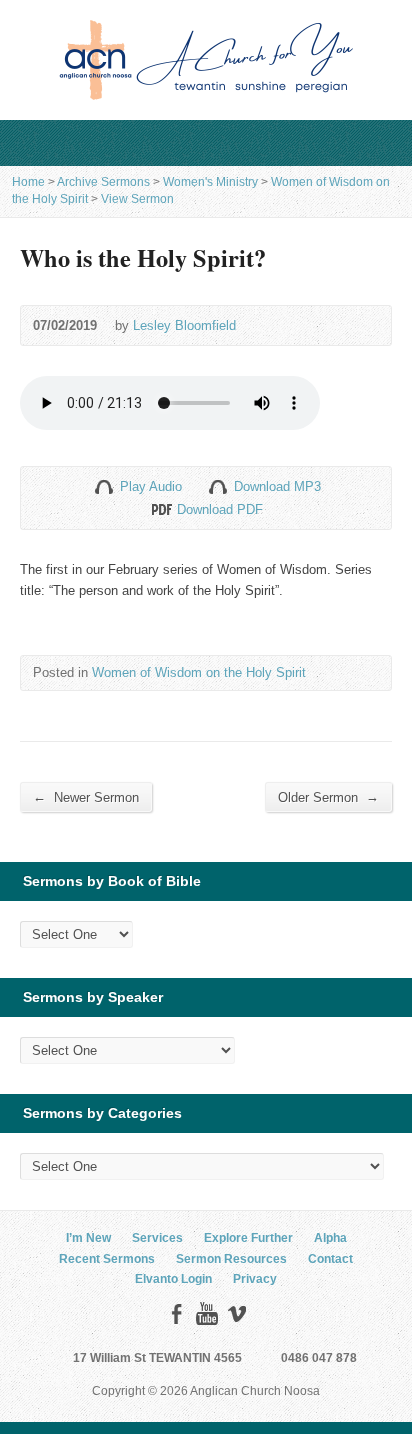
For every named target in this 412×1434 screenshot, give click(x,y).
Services (157, 1238)
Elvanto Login (173, 1279)
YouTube (206, 1313)
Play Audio (103, 486)
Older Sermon (328, 797)
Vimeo (236, 1313)
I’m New (88, 1238)
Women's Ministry (210, 182)
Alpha (330, 1238)
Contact (330, 1259)
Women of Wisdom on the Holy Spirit (199, 672)
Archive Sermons (103, 182)
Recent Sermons (107, 1259)
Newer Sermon (86, 797)
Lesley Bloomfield (184, 325)
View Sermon (137, 199)
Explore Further (248, 1238)
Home (28, 182)
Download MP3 (277, 486)
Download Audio (217, 486)
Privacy (255, 1279)
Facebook (176, 1313)
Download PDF (160, 509)
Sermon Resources (231, 1259)
